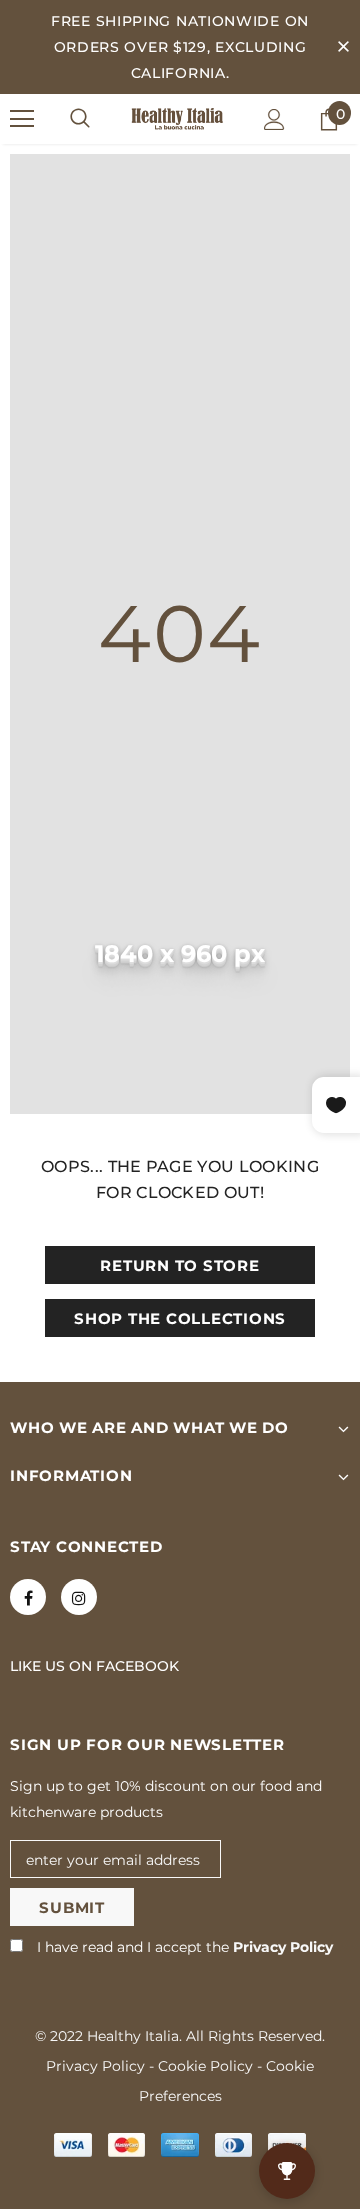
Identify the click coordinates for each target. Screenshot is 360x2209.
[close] (343, 47)
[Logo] (177, 119)
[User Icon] (274, 119)
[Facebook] (28, 1597)
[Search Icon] (80, 119)
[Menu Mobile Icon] (22, 119)
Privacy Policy (283, 1947)
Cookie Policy (205, 2066)
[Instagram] (79, 1597)
